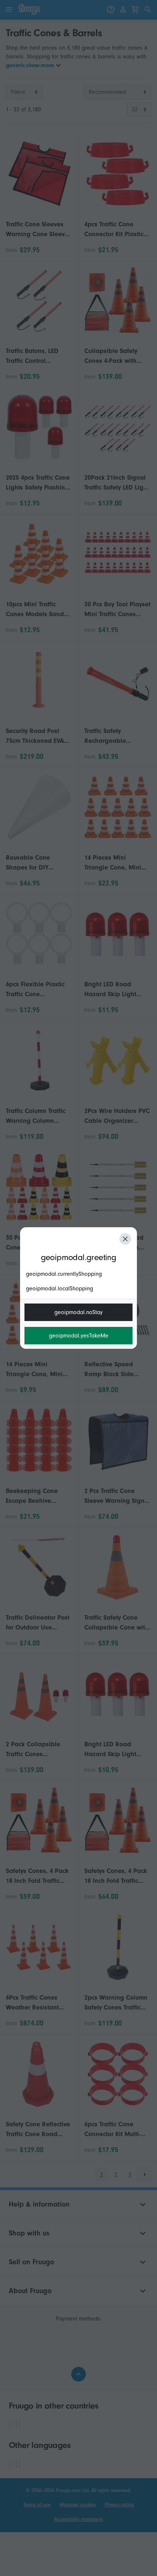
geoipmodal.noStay (78, 1312)
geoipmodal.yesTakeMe (79, 1336)
